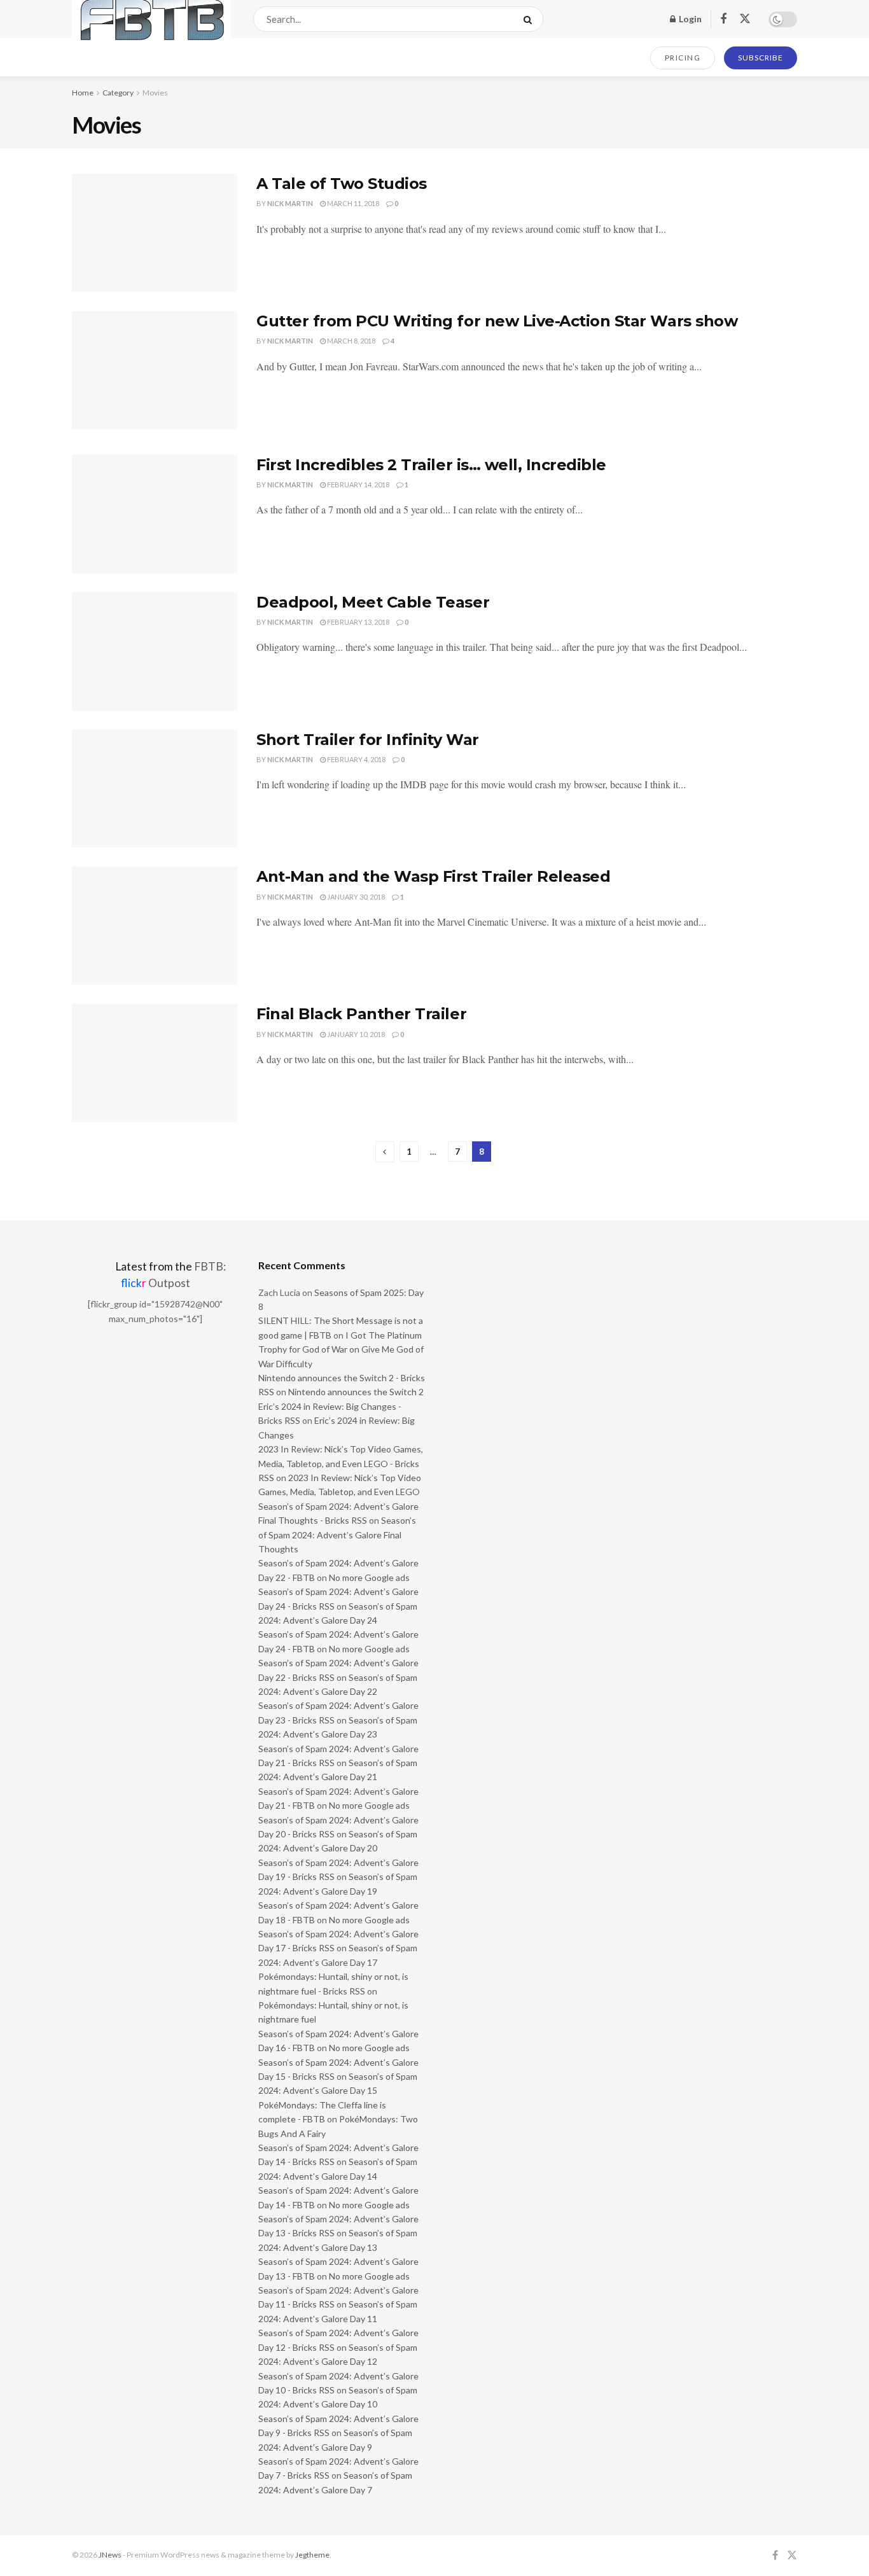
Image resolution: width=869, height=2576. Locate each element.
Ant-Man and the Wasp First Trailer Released (433, 876)
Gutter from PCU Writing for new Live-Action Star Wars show (497, 321)
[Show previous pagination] (385, 1152)
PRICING (683, 58)
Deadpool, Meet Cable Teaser (373, 602)
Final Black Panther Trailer (361, 1014)
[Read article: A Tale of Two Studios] (155, 233)
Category (118, 93)
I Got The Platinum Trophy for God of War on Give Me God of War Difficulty (341, 1349)
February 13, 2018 (358, 622)
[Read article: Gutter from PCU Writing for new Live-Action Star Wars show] (155, 370)
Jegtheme (312, 2555)
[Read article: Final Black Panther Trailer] (155, 1063)
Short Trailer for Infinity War (368, 740)
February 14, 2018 (358, 484)
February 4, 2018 (356, 759)
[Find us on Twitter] (745, 19)
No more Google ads (369, 1577)
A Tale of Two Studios (342, 184)
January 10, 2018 (355, 1034)
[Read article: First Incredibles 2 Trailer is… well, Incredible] (155, 514)
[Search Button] (530, 19)
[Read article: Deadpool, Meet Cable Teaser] (155, 651)
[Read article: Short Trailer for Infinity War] (155, 789)
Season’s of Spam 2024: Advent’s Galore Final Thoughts (337, 1535)
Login (689, 19)
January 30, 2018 (355, 897)
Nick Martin (290, 203)
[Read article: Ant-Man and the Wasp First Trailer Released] (155, 926)
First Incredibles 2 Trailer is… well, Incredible (431, 465)
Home (83, 93)
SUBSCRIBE (761, 58)
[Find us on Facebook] (723, 19)
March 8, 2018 (351, 341)
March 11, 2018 (352, 203)
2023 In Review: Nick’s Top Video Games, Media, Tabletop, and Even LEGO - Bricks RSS (341, 1463)
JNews (110, 2555)
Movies (155, 93)
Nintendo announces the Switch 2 (356, 1392)
